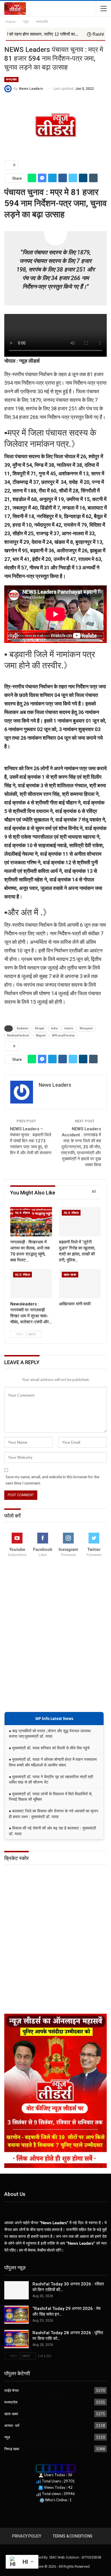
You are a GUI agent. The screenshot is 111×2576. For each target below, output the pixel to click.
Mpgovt (41, 1036)
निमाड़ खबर (12, 2449)
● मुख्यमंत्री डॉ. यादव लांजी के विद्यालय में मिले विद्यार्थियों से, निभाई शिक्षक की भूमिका (51, 1797)
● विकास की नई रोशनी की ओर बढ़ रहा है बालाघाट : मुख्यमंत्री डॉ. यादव (52, 1831)
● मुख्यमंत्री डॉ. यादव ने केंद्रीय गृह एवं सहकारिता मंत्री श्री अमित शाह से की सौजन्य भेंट (51, 1779)
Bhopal (40, 1028)
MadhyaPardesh (18, 1036)
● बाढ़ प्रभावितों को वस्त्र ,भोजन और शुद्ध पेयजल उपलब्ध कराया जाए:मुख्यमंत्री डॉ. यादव (50, 1734)
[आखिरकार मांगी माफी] (80, 1284)
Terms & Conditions (73, 2536)
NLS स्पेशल (22, 1213)
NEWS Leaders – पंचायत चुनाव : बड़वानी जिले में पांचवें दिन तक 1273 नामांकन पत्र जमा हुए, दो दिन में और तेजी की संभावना (31, 1141)
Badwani (23, 1028)
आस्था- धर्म (12, 2425)
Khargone (86, 1028)
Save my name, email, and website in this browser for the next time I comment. (53, 1480)
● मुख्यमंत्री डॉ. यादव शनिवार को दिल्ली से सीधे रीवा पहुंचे (49, 1748)
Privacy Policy (27, 2536)
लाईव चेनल (12, 2390)
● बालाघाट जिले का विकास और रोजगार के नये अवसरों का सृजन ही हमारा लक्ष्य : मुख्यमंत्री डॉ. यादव (54, 1814)
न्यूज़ (7, 2437)
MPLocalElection (63, 1036)
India (54, 1028)
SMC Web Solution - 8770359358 (75, 2557)
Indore (69, 1028)
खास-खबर (70, 1275)
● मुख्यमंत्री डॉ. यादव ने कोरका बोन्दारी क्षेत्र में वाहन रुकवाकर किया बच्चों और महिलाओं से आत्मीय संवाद (53, 1762)
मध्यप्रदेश (11, 79)
